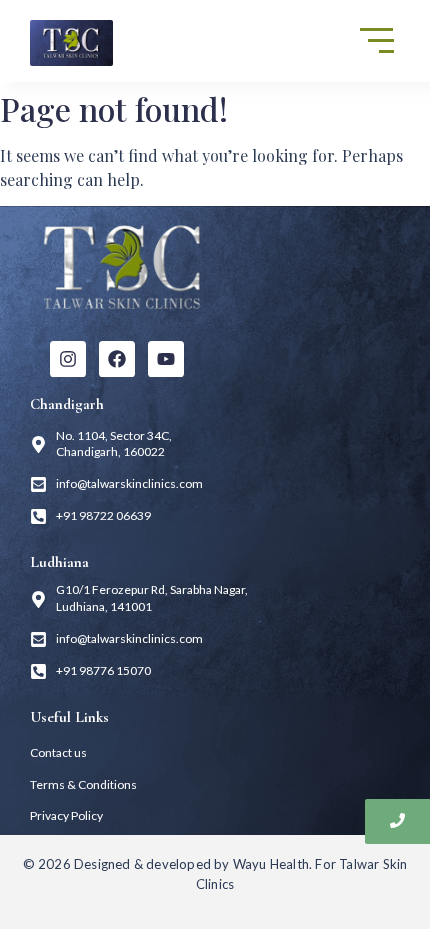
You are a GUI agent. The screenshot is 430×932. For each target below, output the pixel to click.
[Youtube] (166, 359)
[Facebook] (117, 359)
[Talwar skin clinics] (122, 266)
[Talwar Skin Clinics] (71, 43)
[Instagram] (68, 359)
